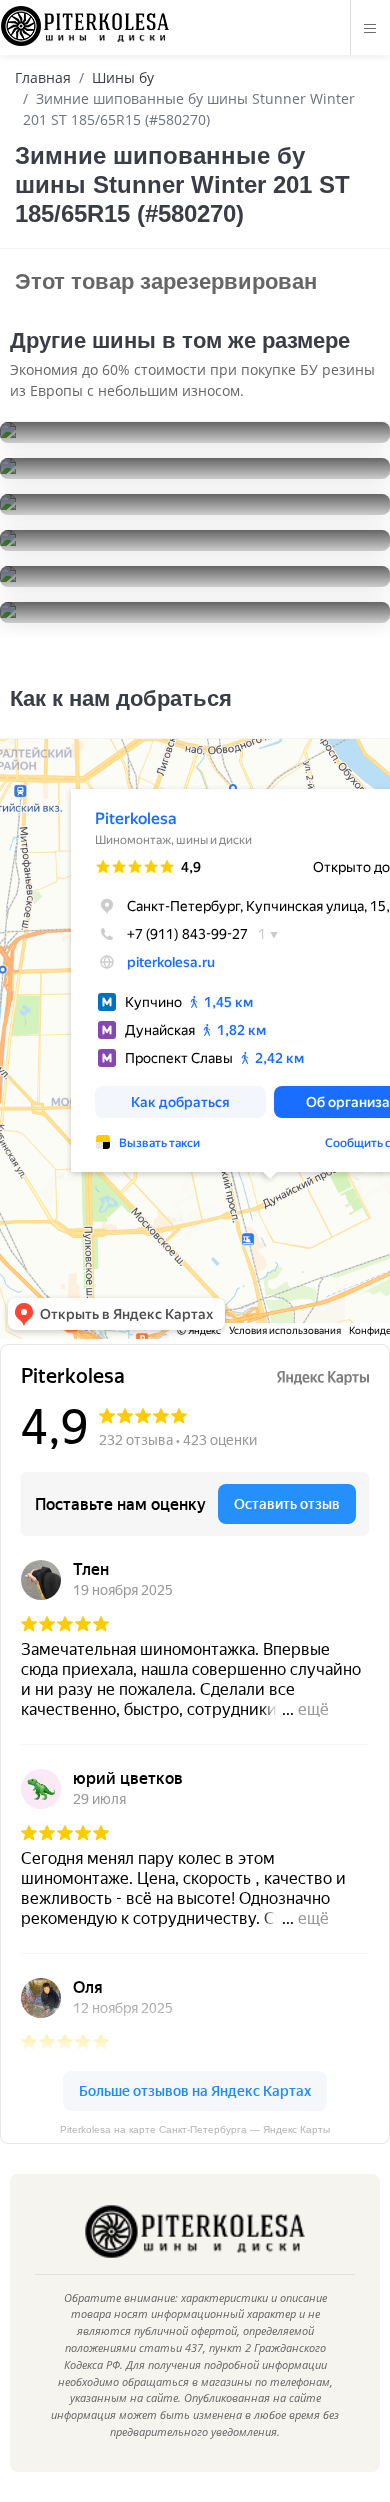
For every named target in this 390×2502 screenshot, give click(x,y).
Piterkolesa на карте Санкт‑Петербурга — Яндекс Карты (195, 2129)
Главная (43, 77)
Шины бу (123, 77)
